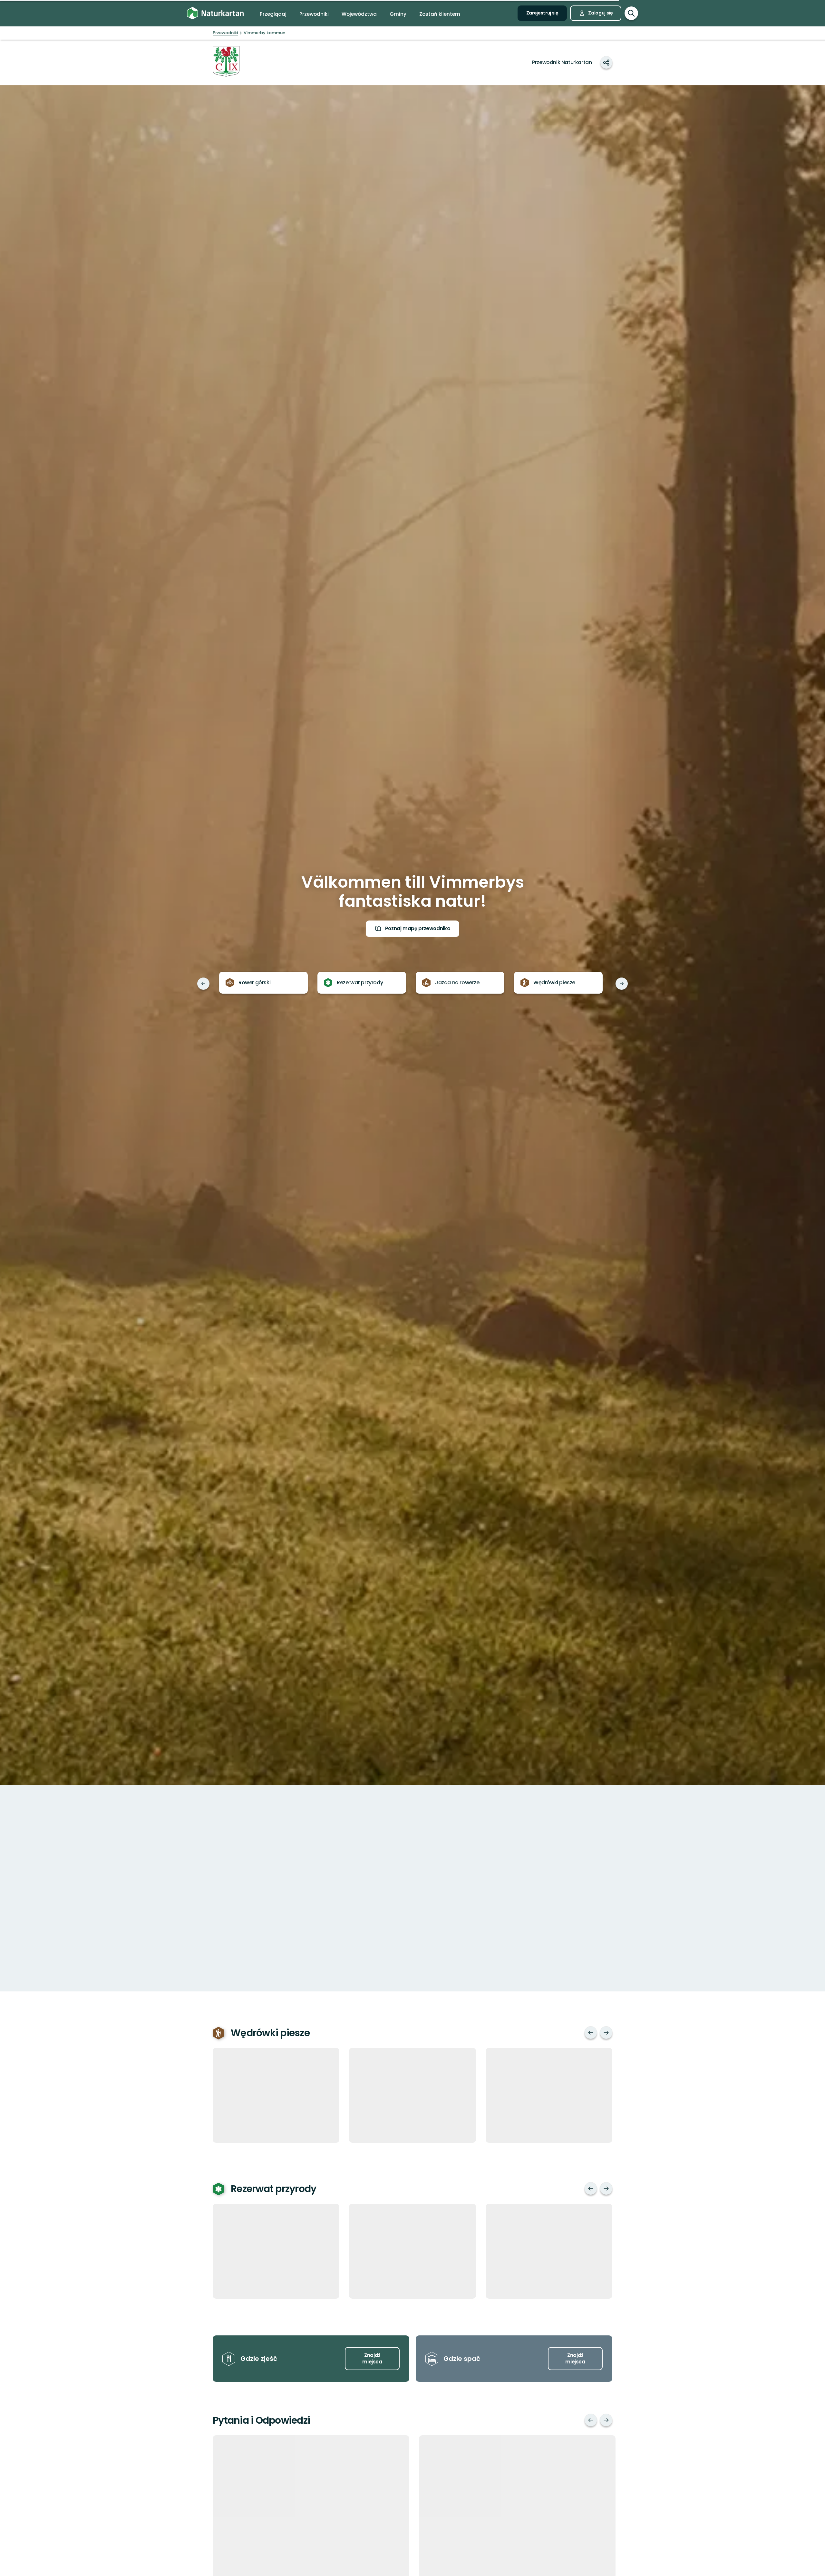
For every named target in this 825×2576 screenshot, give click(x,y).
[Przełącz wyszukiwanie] (631, 13)
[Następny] (622, 984)
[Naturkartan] (215, 13)
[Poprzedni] (203, 984)
